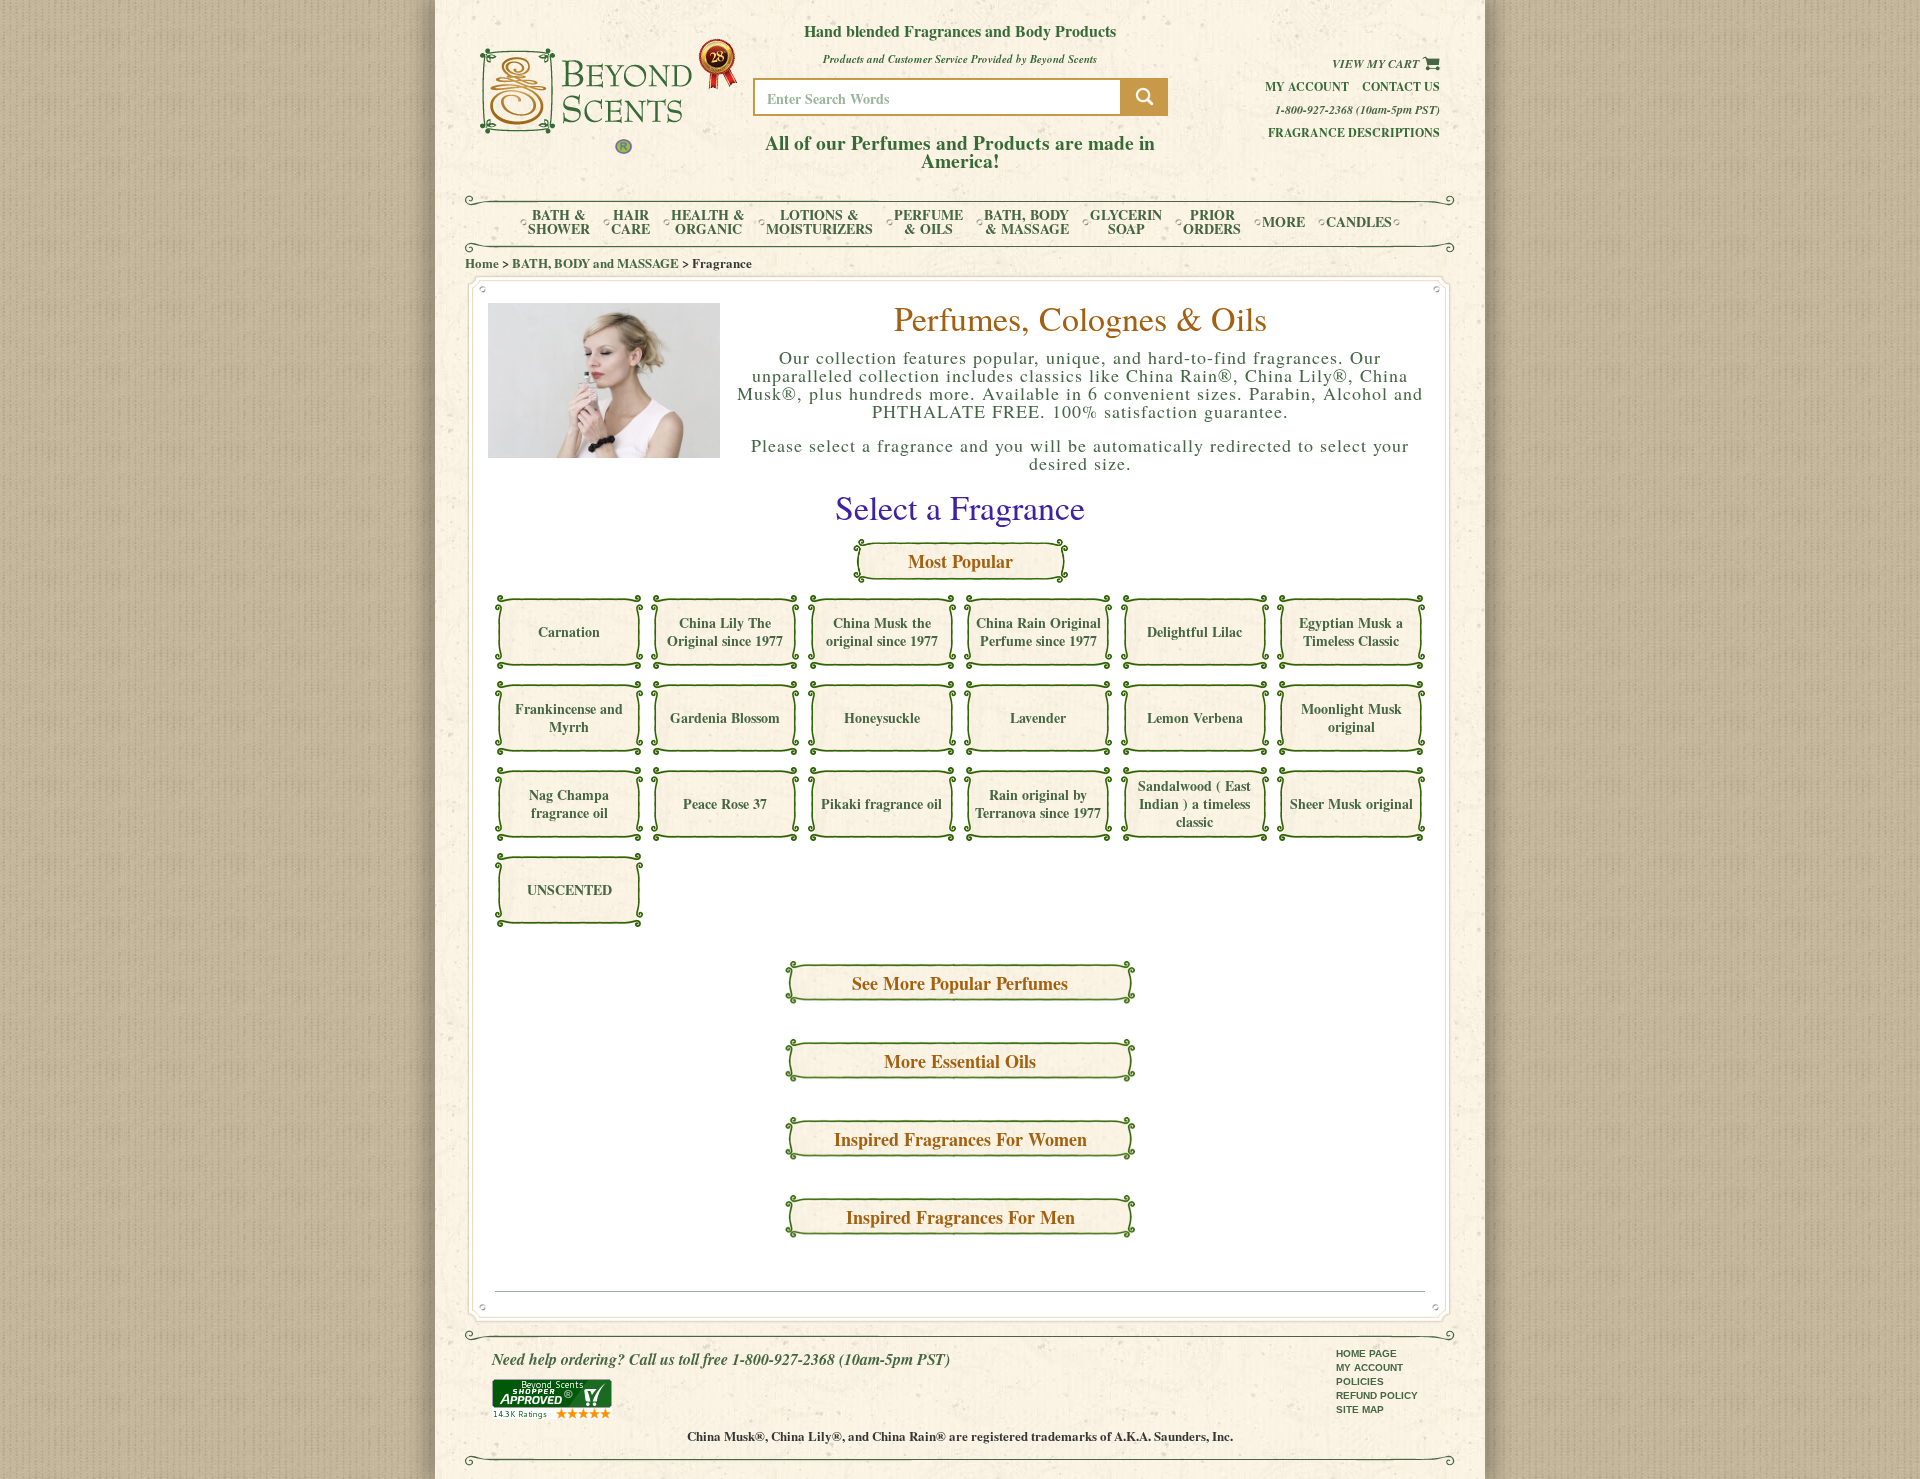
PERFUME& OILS (928, 222)
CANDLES (1359, 222)
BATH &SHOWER (559, 222)
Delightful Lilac (1194, 631)
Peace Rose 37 (725, 803)
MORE (1283, 222)
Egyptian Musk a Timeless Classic (1351, 631)
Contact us (1401, 86)
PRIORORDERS (1212, 222)
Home (482, 262)
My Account (1307, 86)
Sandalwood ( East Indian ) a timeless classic (1194, 803)
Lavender (1038, 717)
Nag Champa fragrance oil (569, 803)
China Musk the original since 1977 (882, 631)
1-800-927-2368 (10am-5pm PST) (1357, 109)
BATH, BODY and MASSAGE (595, 262)
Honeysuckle (882, 717)
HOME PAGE (1366, 1353)
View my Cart (1377, 63)
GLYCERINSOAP (1126, 222)
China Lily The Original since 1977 (725, 631)
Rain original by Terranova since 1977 (1038, 803)
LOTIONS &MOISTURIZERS (819, 222)
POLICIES (1360, 1381)
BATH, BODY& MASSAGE (1026, 222)
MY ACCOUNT (1369, 1367)
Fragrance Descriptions (1354, 132)
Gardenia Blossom (725, 717)
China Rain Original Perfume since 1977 (1038, 631)
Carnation (569, 631)
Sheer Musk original (1351, 803)
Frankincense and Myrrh (569, 717)
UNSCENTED (569, 889)
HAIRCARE (630, 222)
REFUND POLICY (1377, 1395)
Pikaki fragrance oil (881, 803)
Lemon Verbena (1195, 717)
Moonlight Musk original (1351, 717)
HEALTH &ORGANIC (708, 222)
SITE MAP (1360, 1409)
